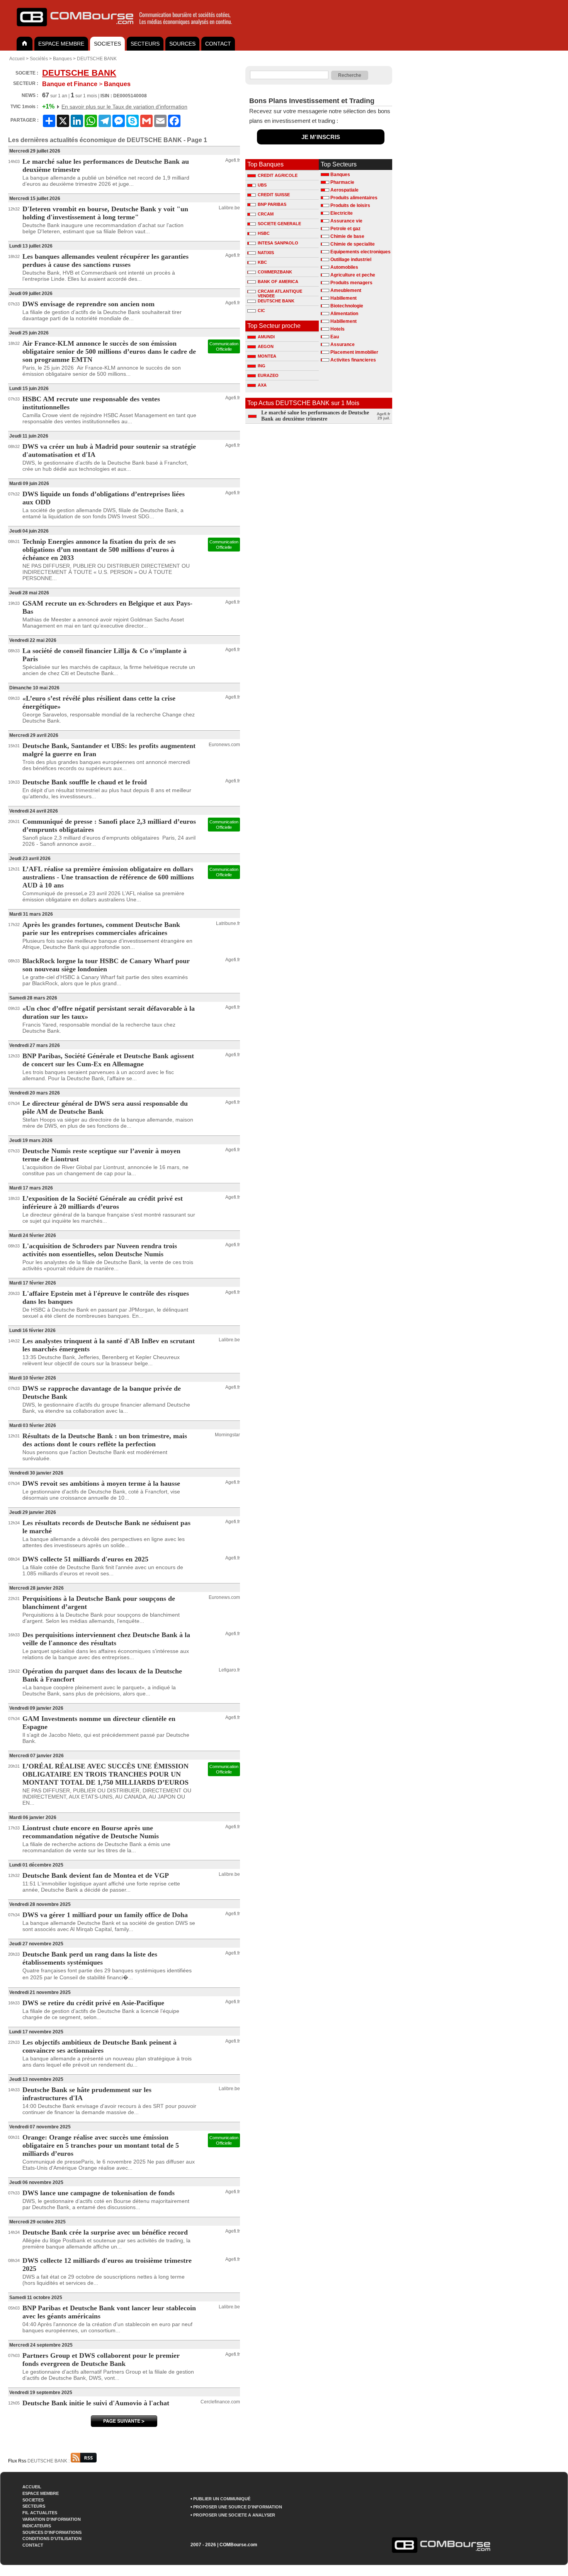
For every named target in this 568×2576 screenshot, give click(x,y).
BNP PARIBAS (272, 204)
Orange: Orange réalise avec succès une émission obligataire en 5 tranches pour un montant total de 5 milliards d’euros (101, 2145)
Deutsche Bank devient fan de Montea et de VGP (96, 1875)
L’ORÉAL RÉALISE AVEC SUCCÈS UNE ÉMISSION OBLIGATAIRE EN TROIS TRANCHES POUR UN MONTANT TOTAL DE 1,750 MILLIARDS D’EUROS (105, 1774)
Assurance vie (346, 221)
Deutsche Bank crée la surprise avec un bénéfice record (105, 2232)
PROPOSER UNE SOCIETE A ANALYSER (234, 2515)
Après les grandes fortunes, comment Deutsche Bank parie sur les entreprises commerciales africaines (101, 929)
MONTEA (267, 356)
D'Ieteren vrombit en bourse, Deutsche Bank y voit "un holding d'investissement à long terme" (105, 213)
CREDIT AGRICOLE (278, 175)
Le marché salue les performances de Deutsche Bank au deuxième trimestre (315, 416)
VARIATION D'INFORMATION (52, 2519)
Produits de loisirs (350, 205)
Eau (335, 337)
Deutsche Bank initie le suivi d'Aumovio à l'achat (96, 2403)
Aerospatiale (344, 190)
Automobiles (344, 267)
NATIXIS (266, 253)
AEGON (266, 346)
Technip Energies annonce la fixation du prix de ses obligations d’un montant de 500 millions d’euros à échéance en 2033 (99, 550)
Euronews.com (224, 745)
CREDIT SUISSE (274, 195)
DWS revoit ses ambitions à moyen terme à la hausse (101, 1483)
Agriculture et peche (353, 275)
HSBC (264, 233)
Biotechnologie (347, 306)
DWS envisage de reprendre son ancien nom (88, 304)
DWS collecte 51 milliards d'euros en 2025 (85, 1559)
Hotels (338, 329)
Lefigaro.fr (229, 1670)
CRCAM (266, 214)
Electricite (342, 213)
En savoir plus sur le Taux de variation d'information (124, 107)
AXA (262, 385)
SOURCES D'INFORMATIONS (52, 2532)
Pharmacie (342, 182)
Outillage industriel (351, 260)
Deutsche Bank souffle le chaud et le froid (85, 782)
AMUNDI (266, 337)
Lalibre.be (229, 208)
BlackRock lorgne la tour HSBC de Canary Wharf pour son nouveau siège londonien (106, 965)
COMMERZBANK (275, 272)
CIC (261, 311)
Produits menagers (351, 283)
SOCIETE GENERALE (279, 224)
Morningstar (227, 1435)
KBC (262, 262)
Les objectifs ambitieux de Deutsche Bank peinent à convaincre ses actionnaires (99, 2046)
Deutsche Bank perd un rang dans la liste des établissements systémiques (90, 1958)
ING (262, 366)
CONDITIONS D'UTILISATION (52, 2539)
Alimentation (344, 314)
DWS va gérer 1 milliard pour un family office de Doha (105, 1915)
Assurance (343, 344)
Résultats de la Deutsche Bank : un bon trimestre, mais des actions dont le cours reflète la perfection (105, 1440)
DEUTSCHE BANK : (49, 2461)
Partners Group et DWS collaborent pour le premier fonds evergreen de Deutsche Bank (101, 2360)
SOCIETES (107, 44)
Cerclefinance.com (220, 2402)
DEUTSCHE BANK (97, 59)
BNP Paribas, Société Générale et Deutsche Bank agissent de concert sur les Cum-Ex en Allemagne (108, 1060)
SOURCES (182, 44)
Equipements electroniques (361, 252)
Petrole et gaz (345, 229)
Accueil (17, 59)
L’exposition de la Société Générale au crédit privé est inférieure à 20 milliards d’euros (103, 1202)
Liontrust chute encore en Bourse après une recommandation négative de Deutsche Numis (91, 1832)
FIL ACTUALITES (40, 2513)
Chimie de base (347, 236)
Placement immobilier (354, 352)
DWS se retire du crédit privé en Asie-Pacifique (93, 2003)
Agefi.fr (233, 160)
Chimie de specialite (353, 244)
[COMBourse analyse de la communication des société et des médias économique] (129, 29)
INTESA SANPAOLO (278, 243)
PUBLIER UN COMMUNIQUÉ (222, 2499)
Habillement (344, 298)
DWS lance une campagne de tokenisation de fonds (99, 2193)
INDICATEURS (37, 2526)
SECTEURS (145, 44)
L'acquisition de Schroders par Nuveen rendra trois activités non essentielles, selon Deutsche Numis (100, 1250)
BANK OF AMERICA (278, 282)
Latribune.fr (228, 923)
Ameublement (346, 290)
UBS (262, 185)
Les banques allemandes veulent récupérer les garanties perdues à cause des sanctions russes (105, 260)
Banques (62, 59)
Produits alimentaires (354, 198)
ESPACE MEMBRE (61, 44)
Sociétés (39, 59)
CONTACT (218, 44)
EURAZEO (268, 375)
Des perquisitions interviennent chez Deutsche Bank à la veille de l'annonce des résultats (106, 1639)
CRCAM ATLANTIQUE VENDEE (280, 292)
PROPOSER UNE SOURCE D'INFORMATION (238, 2507)
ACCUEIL (32, 2487)
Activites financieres (353, 360)
